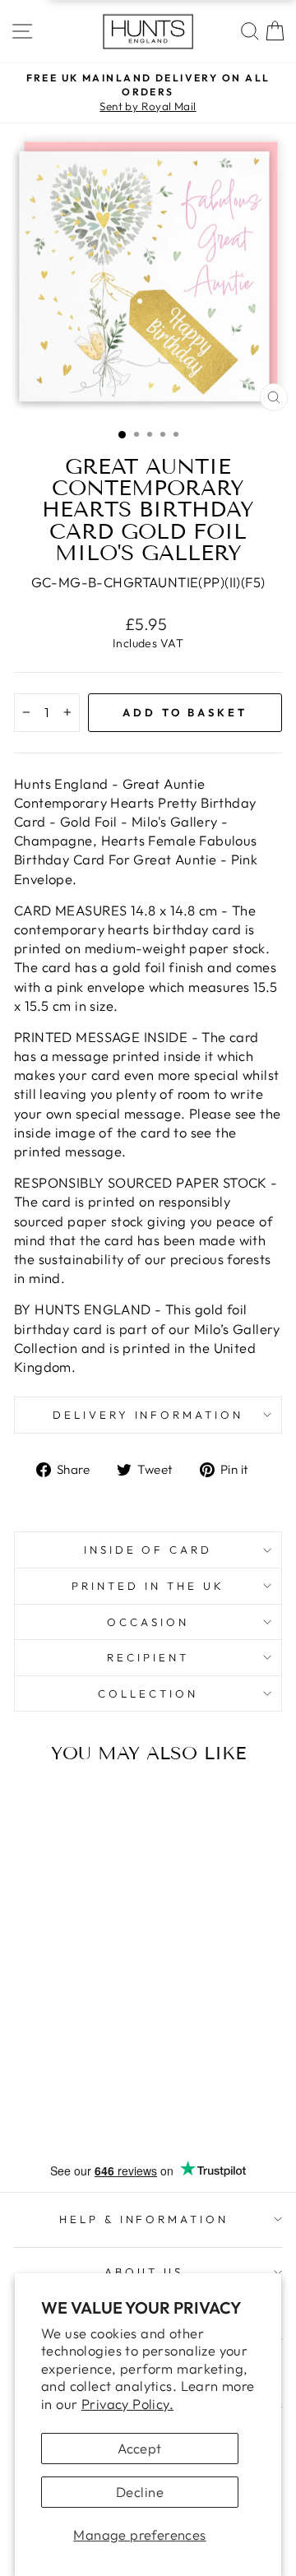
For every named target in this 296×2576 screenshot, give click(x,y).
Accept (139, 2448)
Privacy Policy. (127, 2404)
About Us (144, 2272)
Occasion (148, 1622)
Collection (148, 1693)
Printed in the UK (148, 1586)
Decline (140, 2492)
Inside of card (148, 1550)
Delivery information (148, 1415)
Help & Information (144, 2219)
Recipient (148, 1657)
